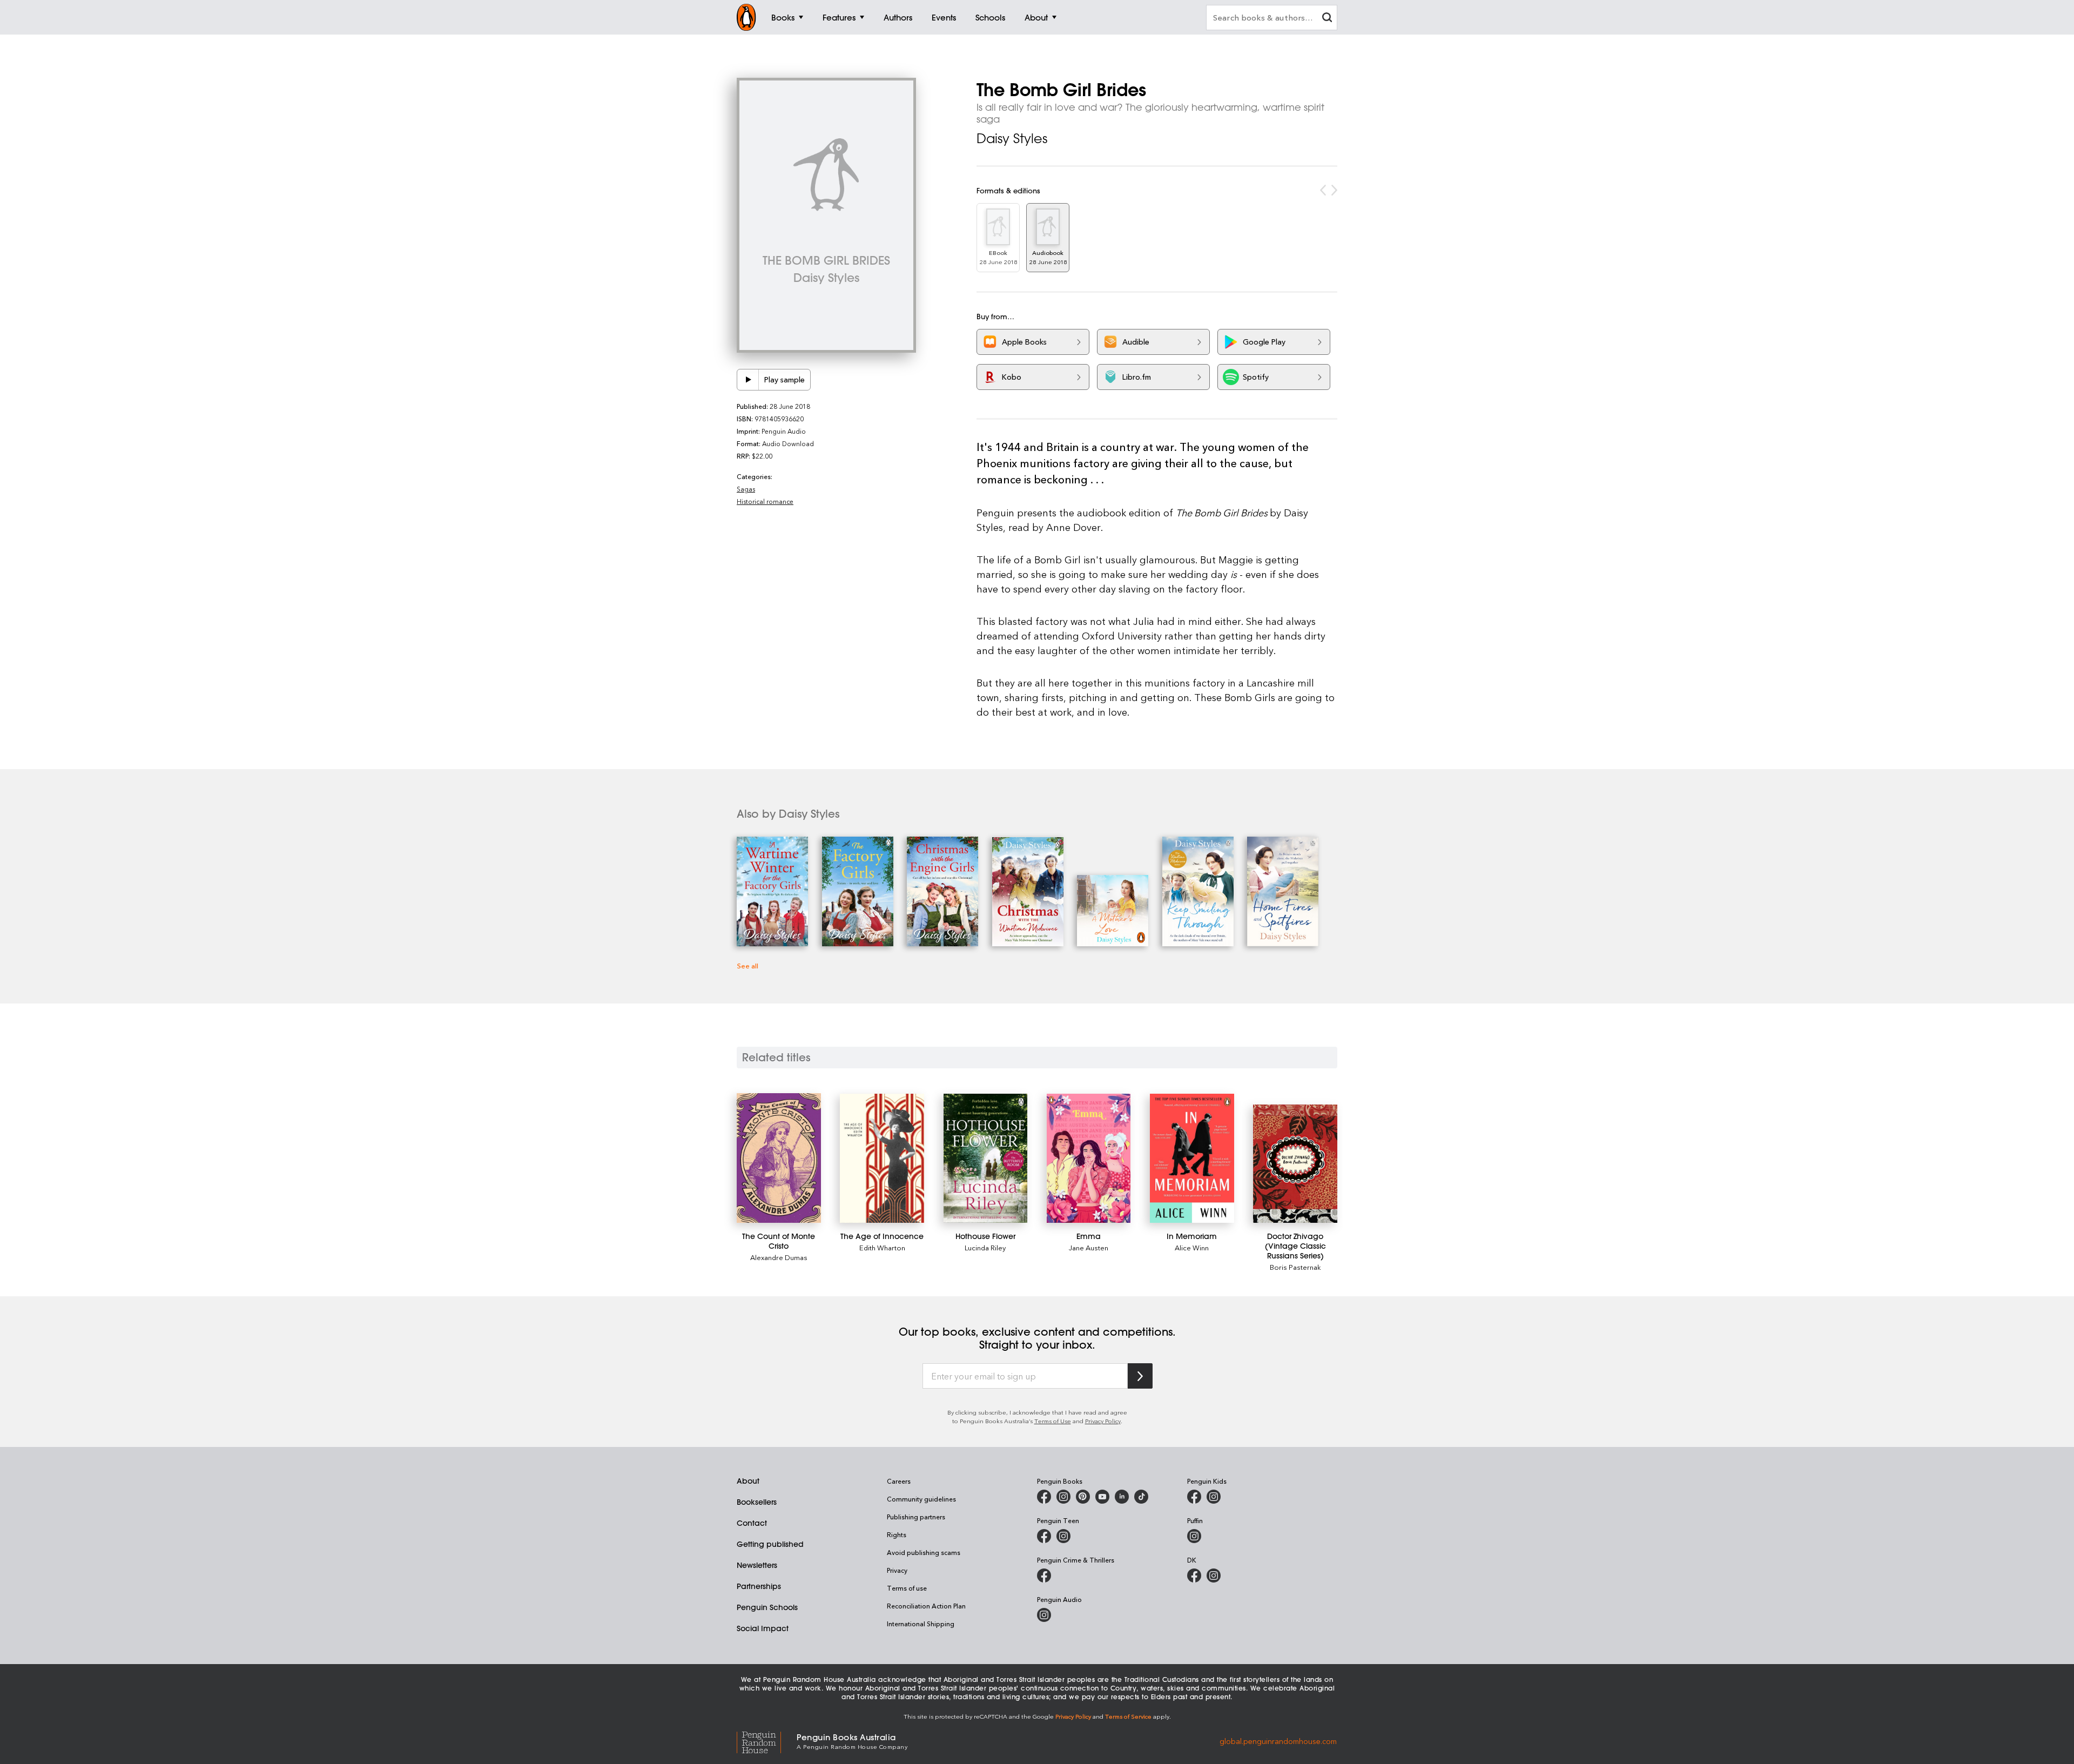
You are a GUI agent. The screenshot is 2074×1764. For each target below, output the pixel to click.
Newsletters (757, 1565)
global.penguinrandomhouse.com (1278, 1741)
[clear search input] (1327, 19)
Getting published (770, 1544)
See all (748, 965)
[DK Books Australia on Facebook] (1194, 1576)
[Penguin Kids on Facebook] (1194, 1497)
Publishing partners (916, 1517)
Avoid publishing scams (924, 1552)
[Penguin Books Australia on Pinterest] (1083, 1497)
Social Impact (763, 1628)
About (748, 1481)
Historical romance (765, 501)
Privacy (897, 1570)
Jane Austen (1089, 1247)
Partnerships (759, 1586)
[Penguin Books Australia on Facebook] (1044, 1497)
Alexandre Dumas (779, 1257)
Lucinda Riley (985, 1247)
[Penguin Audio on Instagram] (1044, 1615)
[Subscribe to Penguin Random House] (1140, 1376)
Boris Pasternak (1295, 1267)
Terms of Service (1128, 1716)
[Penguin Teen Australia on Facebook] (1044, 1536)
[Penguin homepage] (746, 17)
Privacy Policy (1103, 1421)
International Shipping (921, 1624)
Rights (897, 1534)
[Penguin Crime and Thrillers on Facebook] (1044, 1576)
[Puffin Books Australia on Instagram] (1194, 1536)
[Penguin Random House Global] (767, 1741)
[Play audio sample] (748, 380)
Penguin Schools (767, 1607)
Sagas (746, 489)
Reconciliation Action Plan (926, 1606)
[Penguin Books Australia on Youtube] (1102, 1497)
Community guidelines (921, 1499)
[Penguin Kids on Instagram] (1214, 1497)
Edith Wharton (882, 1247)
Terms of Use (1053, 1421)
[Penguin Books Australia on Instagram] (1063, 1497)
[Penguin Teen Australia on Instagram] (1063, 1536)
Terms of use (907, 1588)
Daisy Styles (1012, 138)
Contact (752, 1523)
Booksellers (757, 1502)
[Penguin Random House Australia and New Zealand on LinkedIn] (1122, 1497)
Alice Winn (1192, 1247)
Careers (899, 1481)
